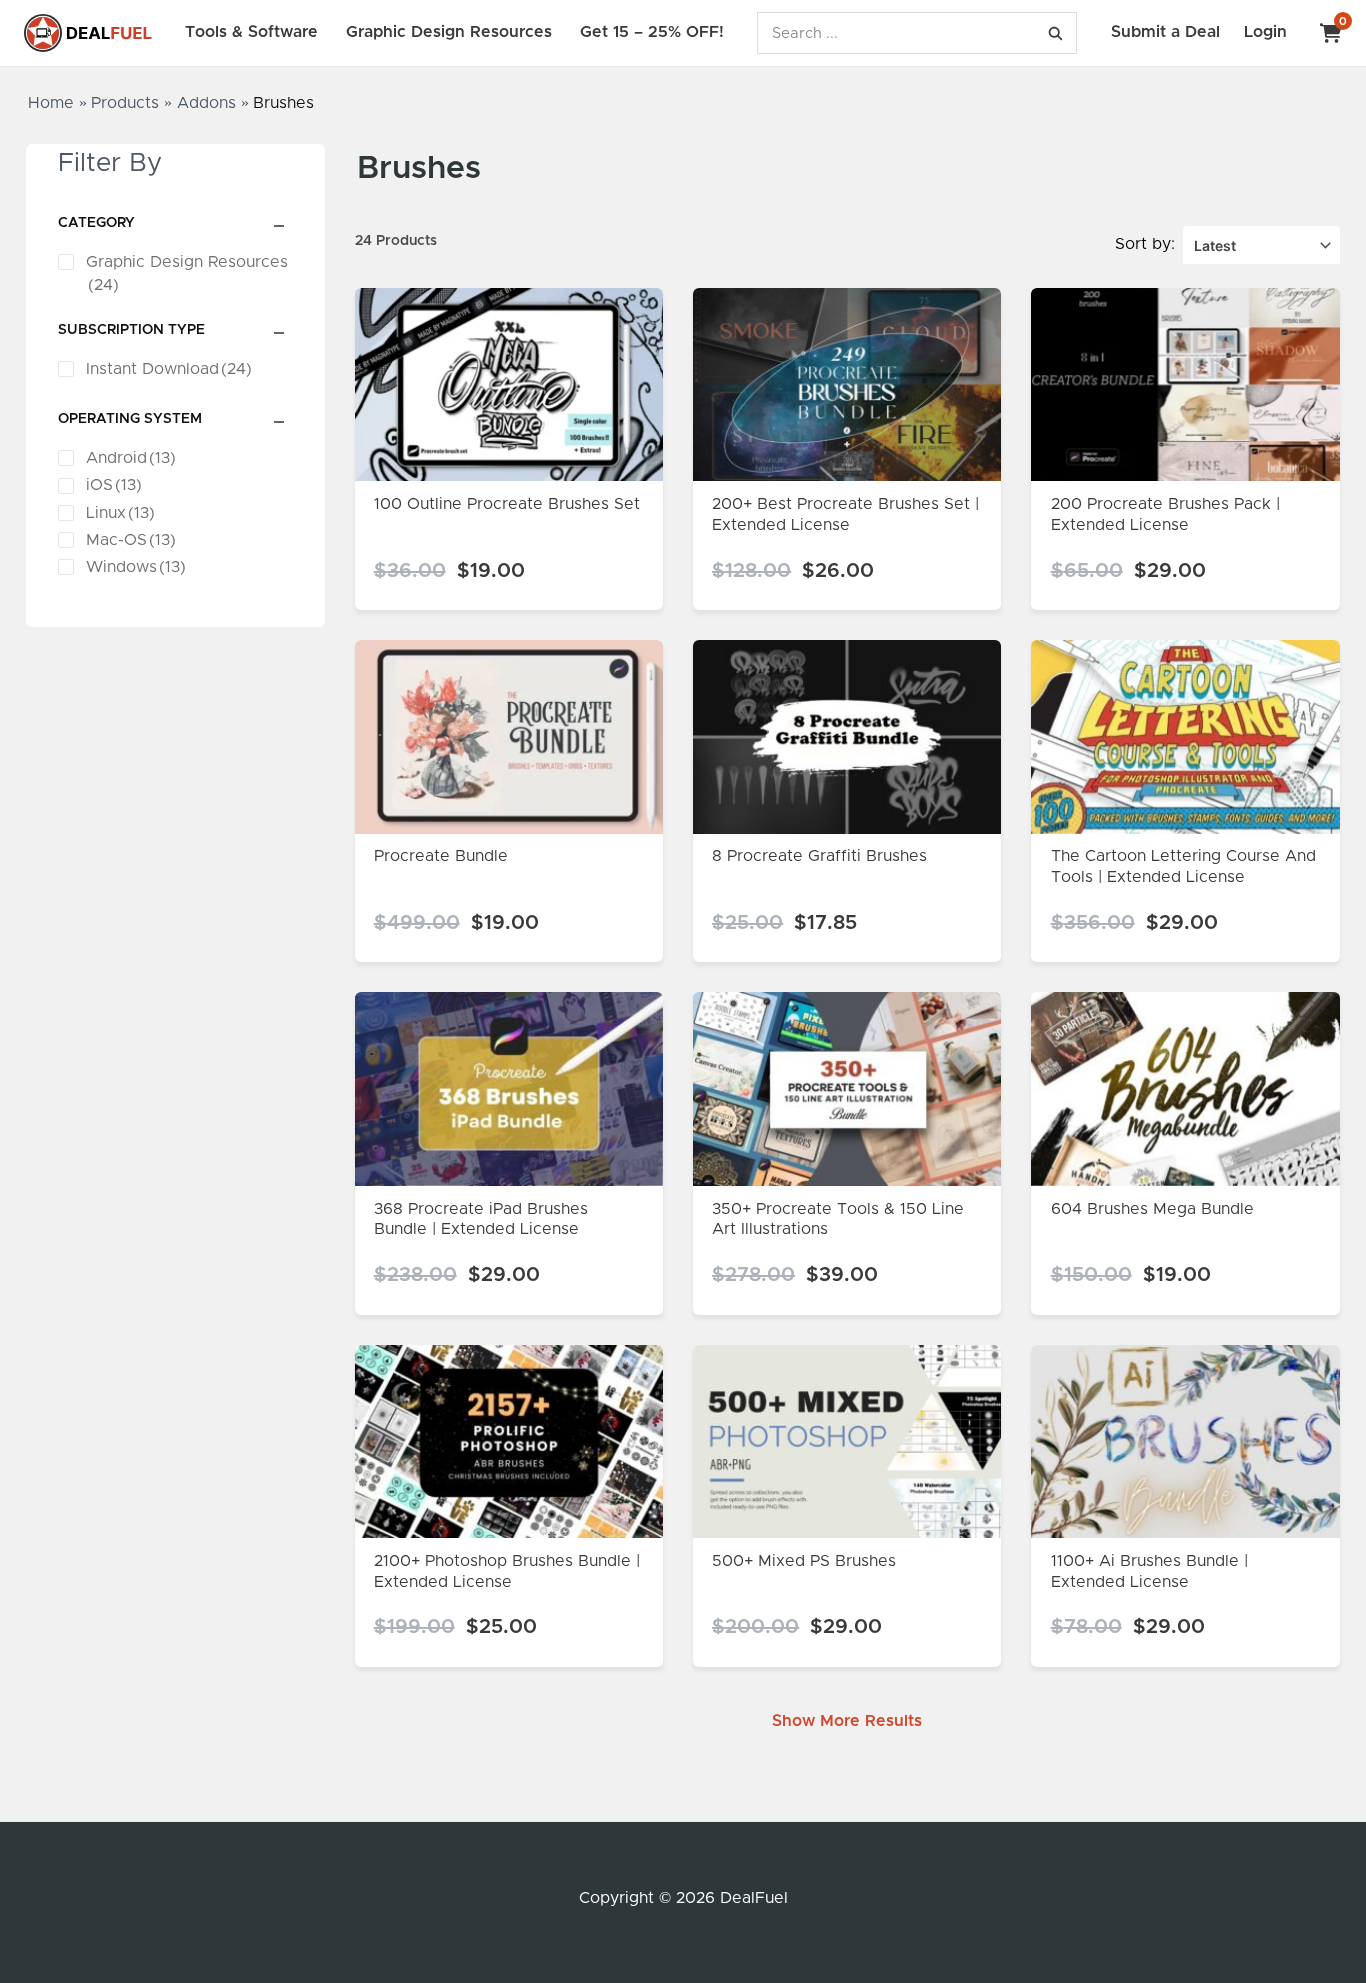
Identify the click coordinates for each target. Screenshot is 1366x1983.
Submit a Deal (1165, 32)
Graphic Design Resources (449, 32)
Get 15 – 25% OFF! (652, 32)
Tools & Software (251, 32)
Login (1265, 32)
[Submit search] (1055, 33)
